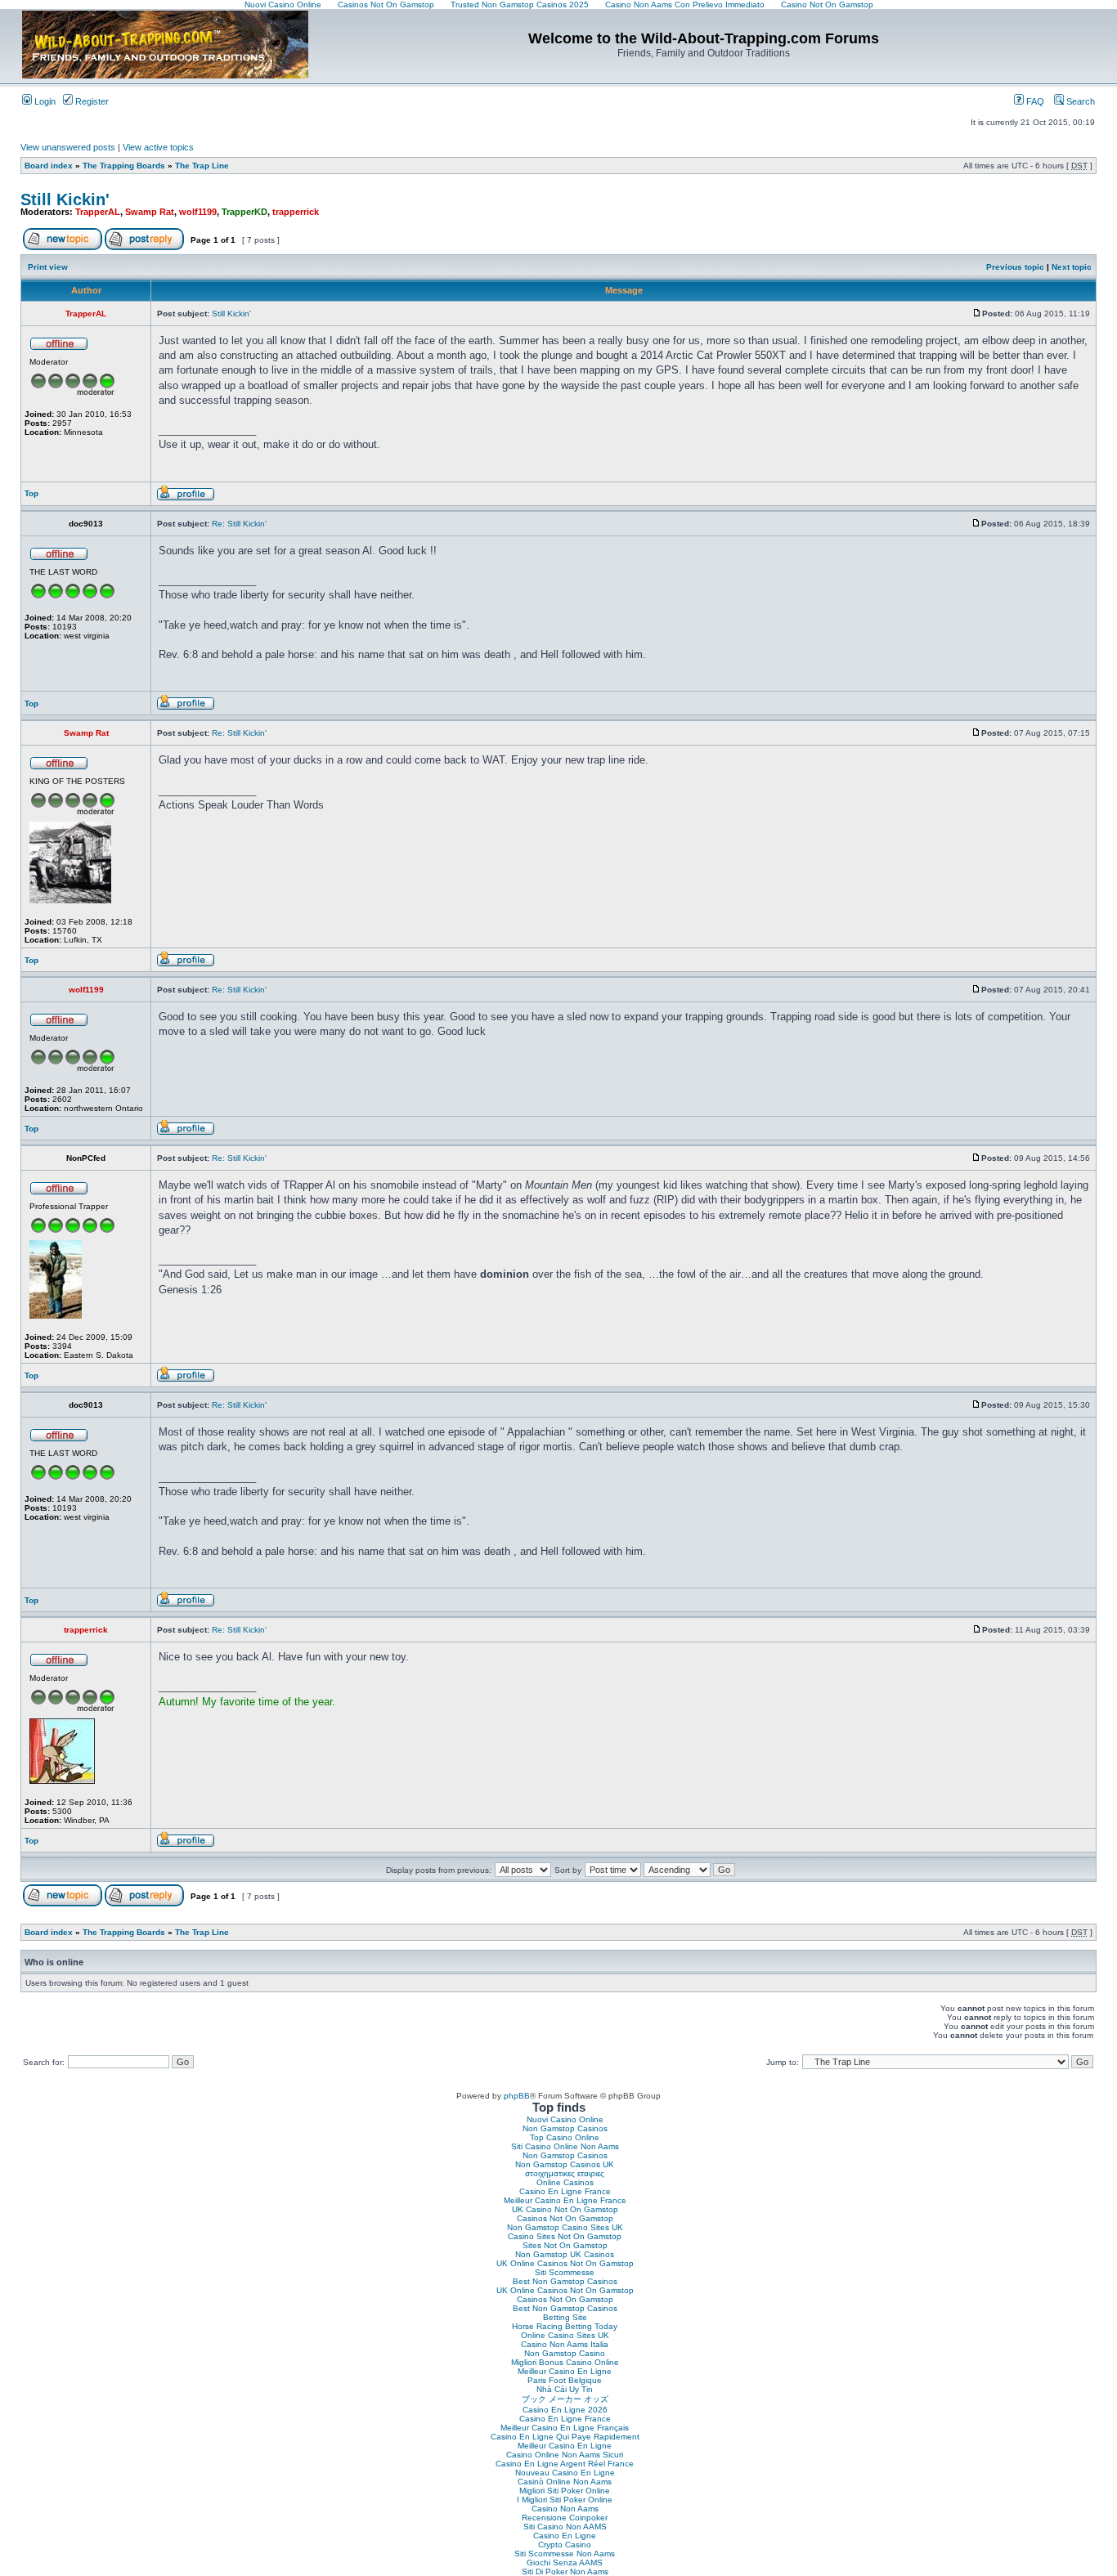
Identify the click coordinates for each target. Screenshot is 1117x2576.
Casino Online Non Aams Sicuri (565, 2455)
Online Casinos (565, 2182)
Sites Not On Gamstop (565, 2245)
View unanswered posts (68, 147)
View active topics (158, 147)
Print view (48, 267)
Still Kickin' (65, 199)
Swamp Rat (150, 212)
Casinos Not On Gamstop (565, 2218)
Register (91, 101)
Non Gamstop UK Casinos (565, 2254)
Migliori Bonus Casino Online (565, 2362)
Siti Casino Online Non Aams (565, 2146)
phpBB (517, 2096)
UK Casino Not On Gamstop (565, 2209)
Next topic (1072, 267)
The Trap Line (202, 166)
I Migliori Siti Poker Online (565, 2500)
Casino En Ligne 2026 (565, 2410)
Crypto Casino (565, 2545)
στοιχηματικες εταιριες (565, 2173)
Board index (49, 166)
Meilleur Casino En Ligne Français (565, 2428)
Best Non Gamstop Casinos (565, 2281)
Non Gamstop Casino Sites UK (565, 2227)
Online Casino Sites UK (565, 2335)
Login (44, 101)
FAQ (1034, 101)
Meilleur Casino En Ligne (565, 2371)
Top (31, 493)
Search (1079, 101)
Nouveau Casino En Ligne (565, 2473)
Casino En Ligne (565, 2536)
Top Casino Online (565, 2137)
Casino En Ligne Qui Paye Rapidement (565, 2437)
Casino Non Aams (565, 2509)
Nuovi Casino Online (565, 2119)
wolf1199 (198, 212)
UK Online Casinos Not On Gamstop (565, 2263)
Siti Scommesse (565, 2272)
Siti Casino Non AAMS (565, 2527)
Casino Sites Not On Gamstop (565, 2236)
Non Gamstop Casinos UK (565, 2164)
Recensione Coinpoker (565, 2518)
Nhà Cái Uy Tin (565, 2389)
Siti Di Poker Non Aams (565, 2572)
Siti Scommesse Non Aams (565, 2554)
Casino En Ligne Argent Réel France (565, 2464)
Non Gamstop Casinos (565, 2128)
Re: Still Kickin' (239, 524)
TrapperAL (98, 212)
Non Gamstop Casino (565, 2353)
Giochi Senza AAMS (565, 2563)
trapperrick (296, 212)
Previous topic (1015, 267)
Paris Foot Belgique (565, 2380)
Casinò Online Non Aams (565, 2482)
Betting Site (565, 2317)
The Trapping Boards (124, 166)
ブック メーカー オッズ (565, 2399)
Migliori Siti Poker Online (565, 2491)
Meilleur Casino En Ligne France (565, 2200)
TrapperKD (244, 212)
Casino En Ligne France (565, 2191)
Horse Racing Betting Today (565, 2326)
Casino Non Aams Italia (565, 2344)
